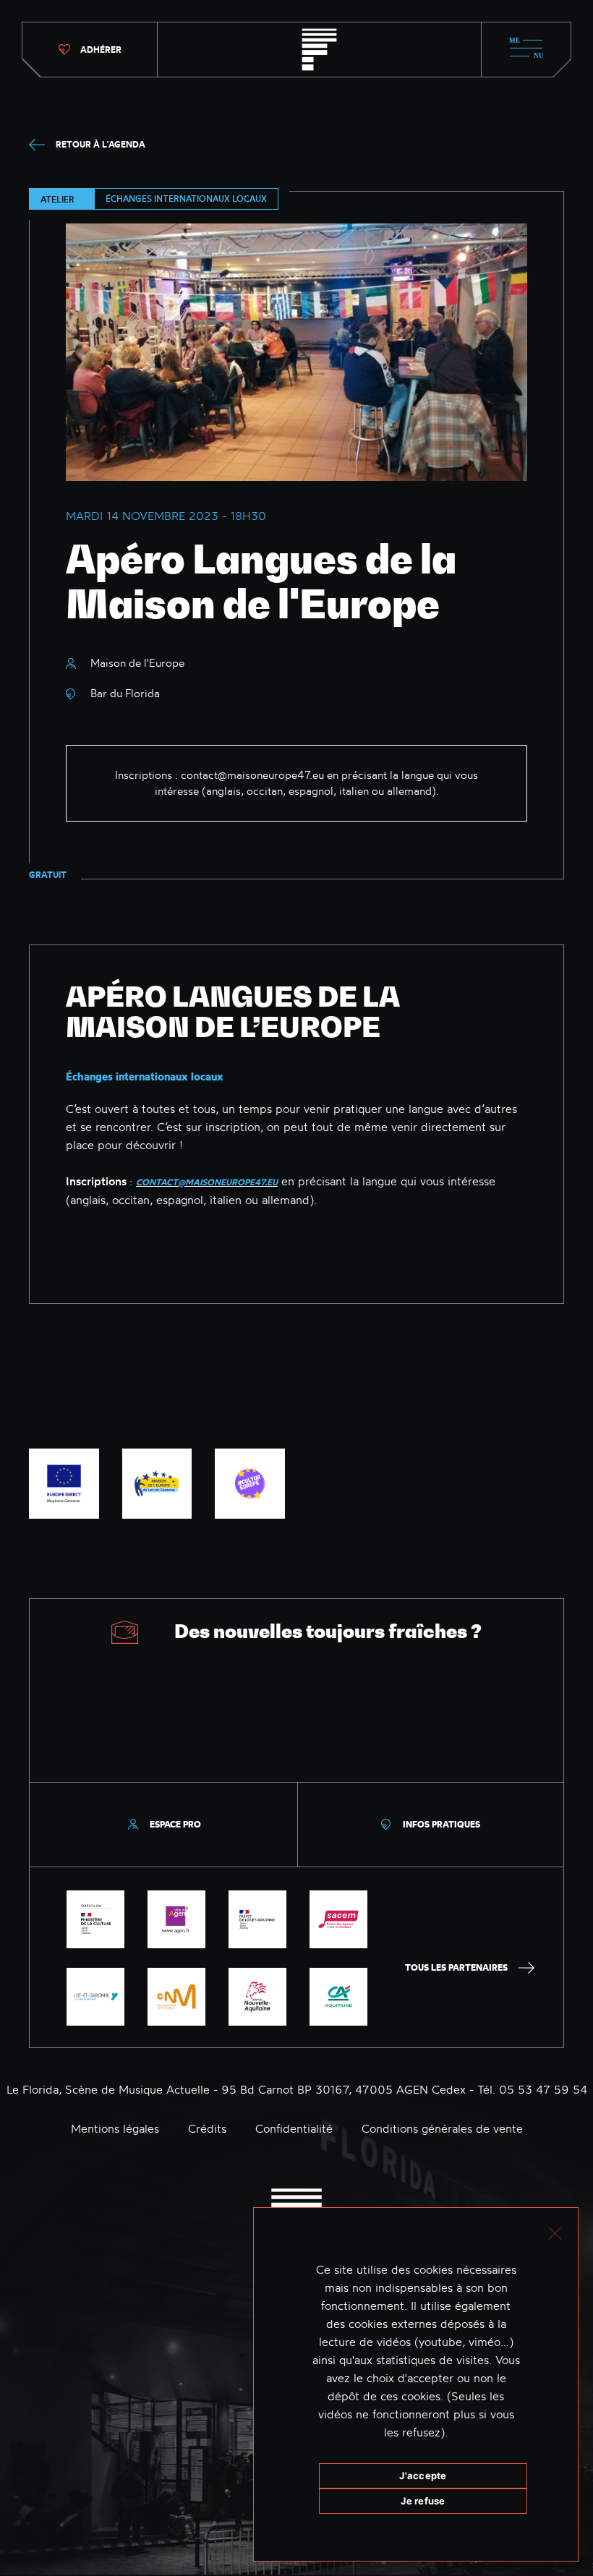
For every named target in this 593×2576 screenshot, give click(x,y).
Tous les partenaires (456, 1967)
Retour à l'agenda (101, 144)
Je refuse (423, 2501)
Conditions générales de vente (442, 2128)
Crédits (207, 2128)
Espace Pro (175, 1824)
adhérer (101, 50)
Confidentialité (294, 2128)
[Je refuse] (554, 2231)
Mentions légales (115, 2128)
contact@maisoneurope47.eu (252, 775)
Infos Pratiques (441, 1824)
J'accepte (423, 2475)
